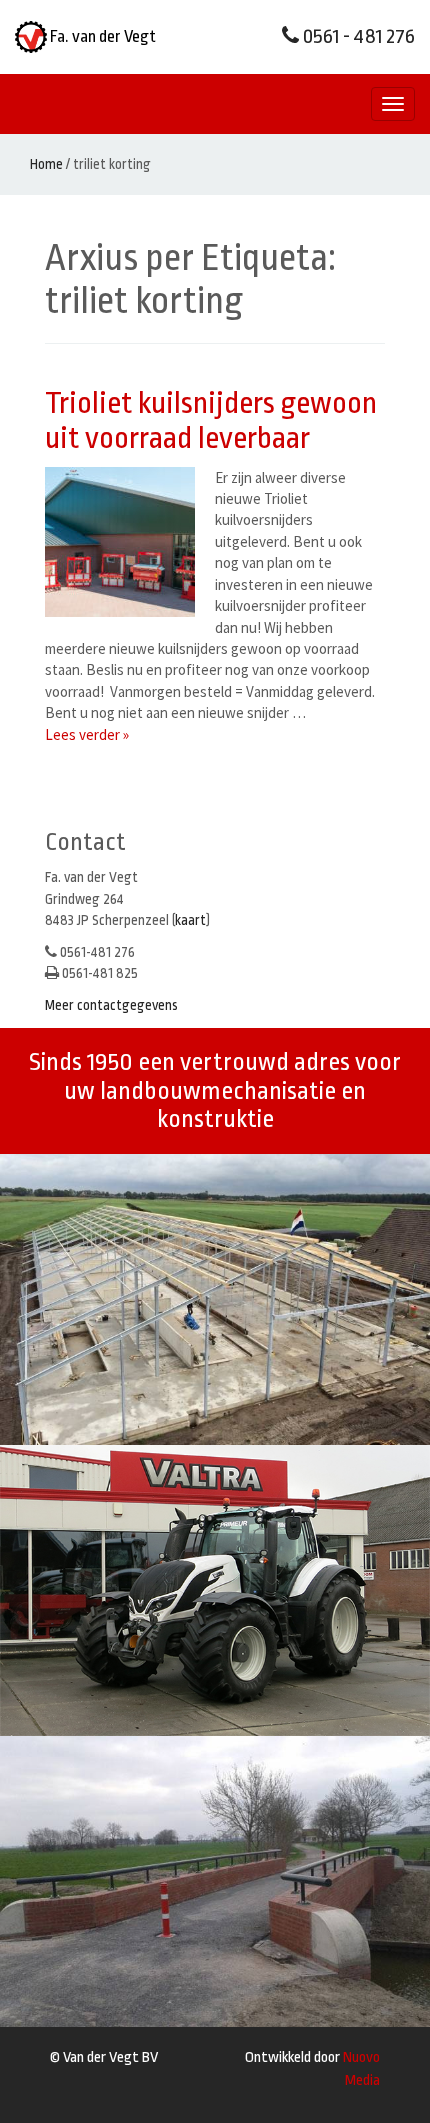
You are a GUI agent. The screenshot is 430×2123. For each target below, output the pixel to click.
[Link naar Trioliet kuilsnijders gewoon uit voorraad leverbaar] (125, 542)
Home (46, 164)
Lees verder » (87, 734)
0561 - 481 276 (357, 36)
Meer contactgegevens (111, 1005)
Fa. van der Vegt (101, 36)
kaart (190, 920)
